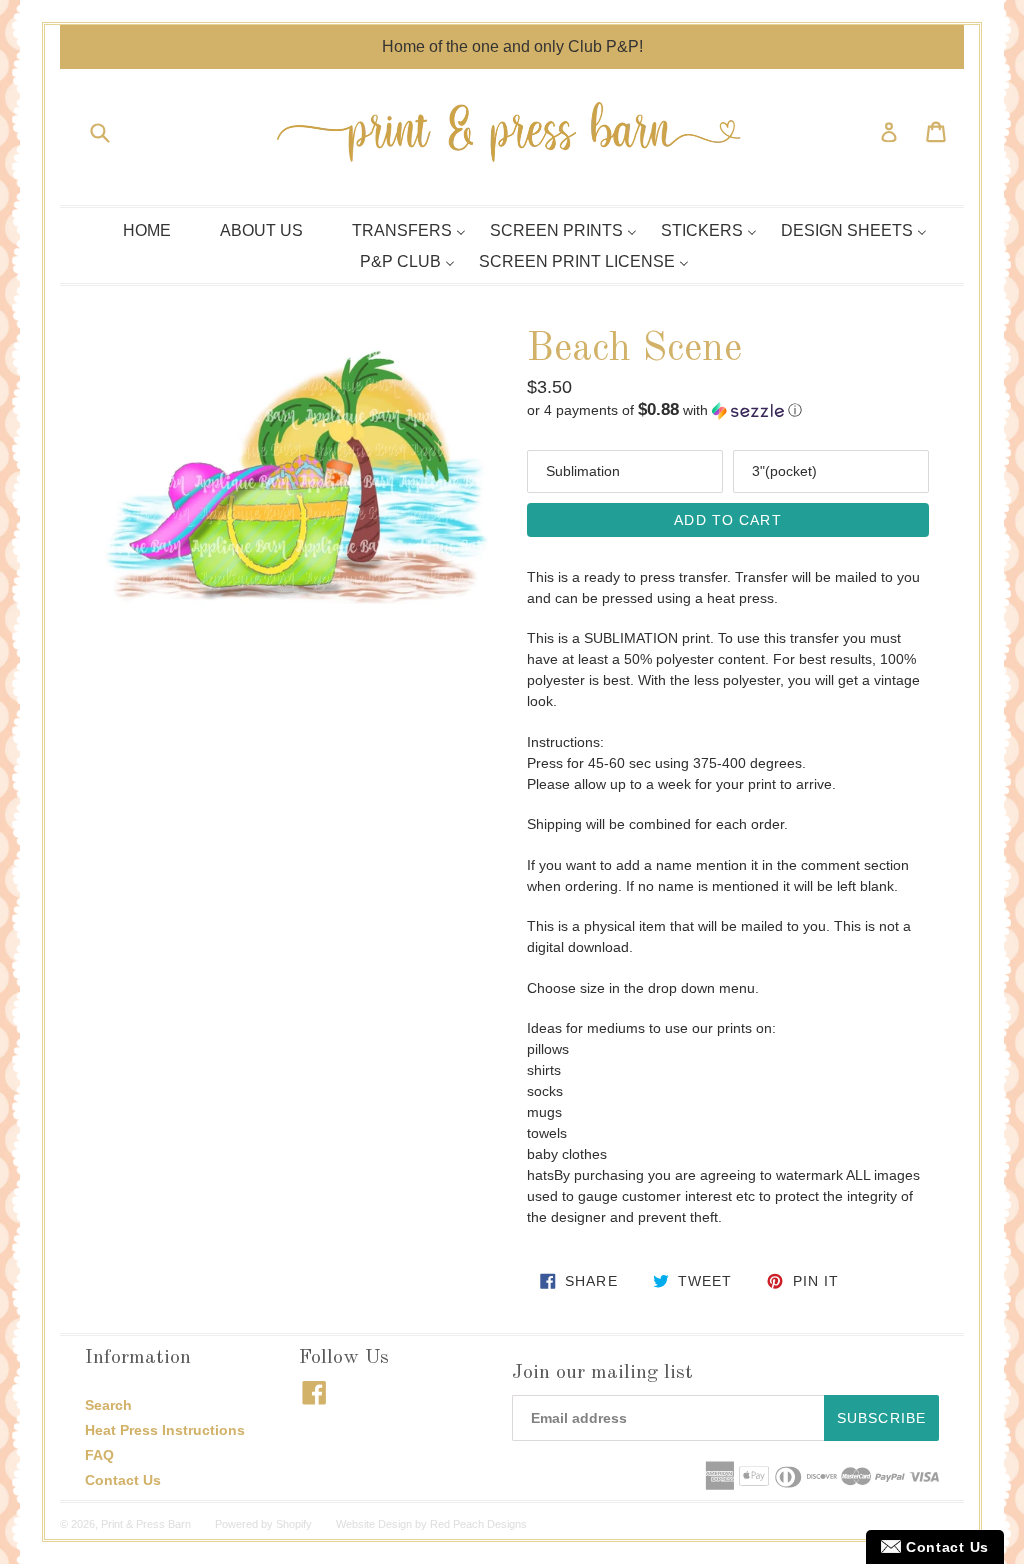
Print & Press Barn (146, 1524)
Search (108, 1405)
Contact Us (123, 1480)
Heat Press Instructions (165, 1430)
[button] (728, 410)
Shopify (294, 1524)
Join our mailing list (602, 1373)
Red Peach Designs (478, 1524)
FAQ (99, 1455)
